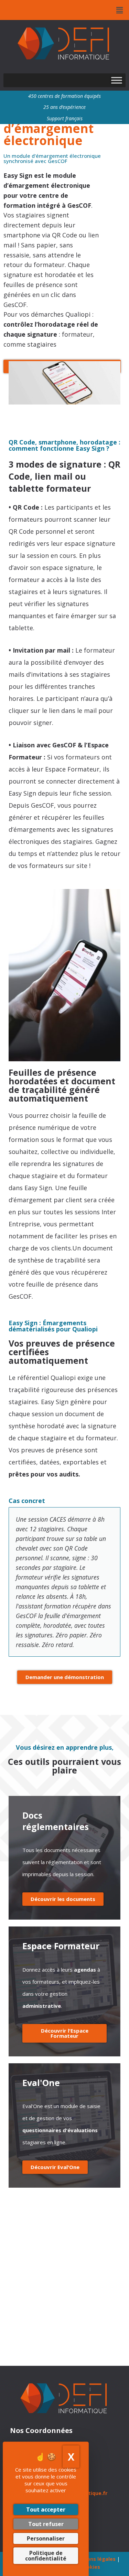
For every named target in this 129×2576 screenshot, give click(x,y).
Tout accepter (46, 2509)
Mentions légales (94, 2559)
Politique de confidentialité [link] (46, 2556)
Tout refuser (46, 2524)
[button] (120, 10)
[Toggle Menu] (117, 80)
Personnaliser (46, 2538)
